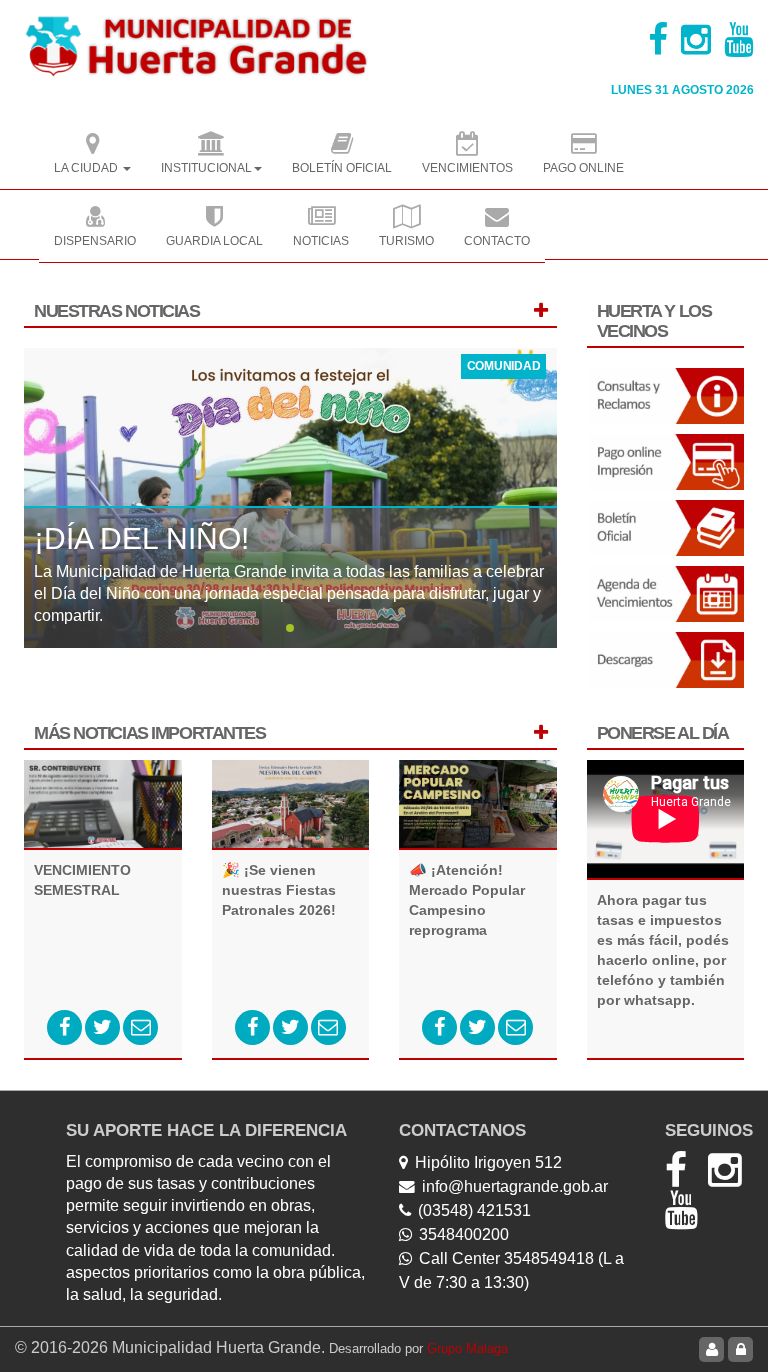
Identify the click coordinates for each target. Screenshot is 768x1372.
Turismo (406, 241)
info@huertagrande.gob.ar (515, 1186)
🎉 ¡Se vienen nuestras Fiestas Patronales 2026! (279, 890)
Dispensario (95, 241)
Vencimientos (467, 168)
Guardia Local (214, 241)
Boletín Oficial (342, 168)
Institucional (206, 168)
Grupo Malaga (467, 1348)
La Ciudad (87, 168)
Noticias (321, 241)
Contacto (497, 241)
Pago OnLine (583, 168)
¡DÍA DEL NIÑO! (141, 538)
